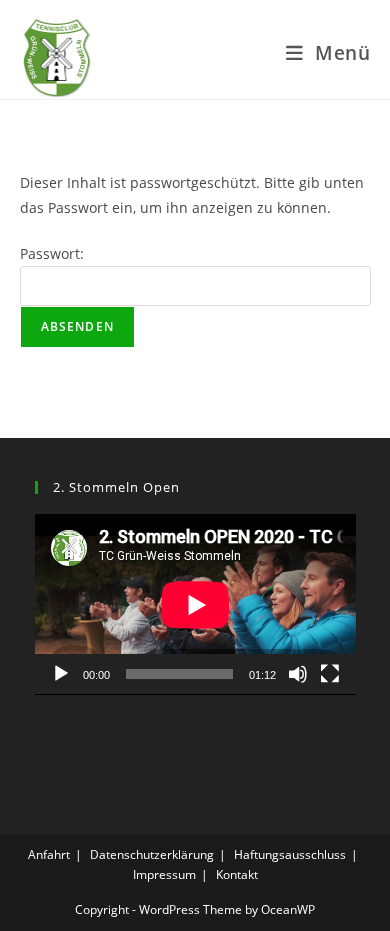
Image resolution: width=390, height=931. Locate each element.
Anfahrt (49, 854)
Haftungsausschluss (290, 854)
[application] (195, 604)
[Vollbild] (330, 674)
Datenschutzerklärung (152, 854)
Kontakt (237, 874)
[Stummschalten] (298, 674)
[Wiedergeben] (61, 674)
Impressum (164, 874)
